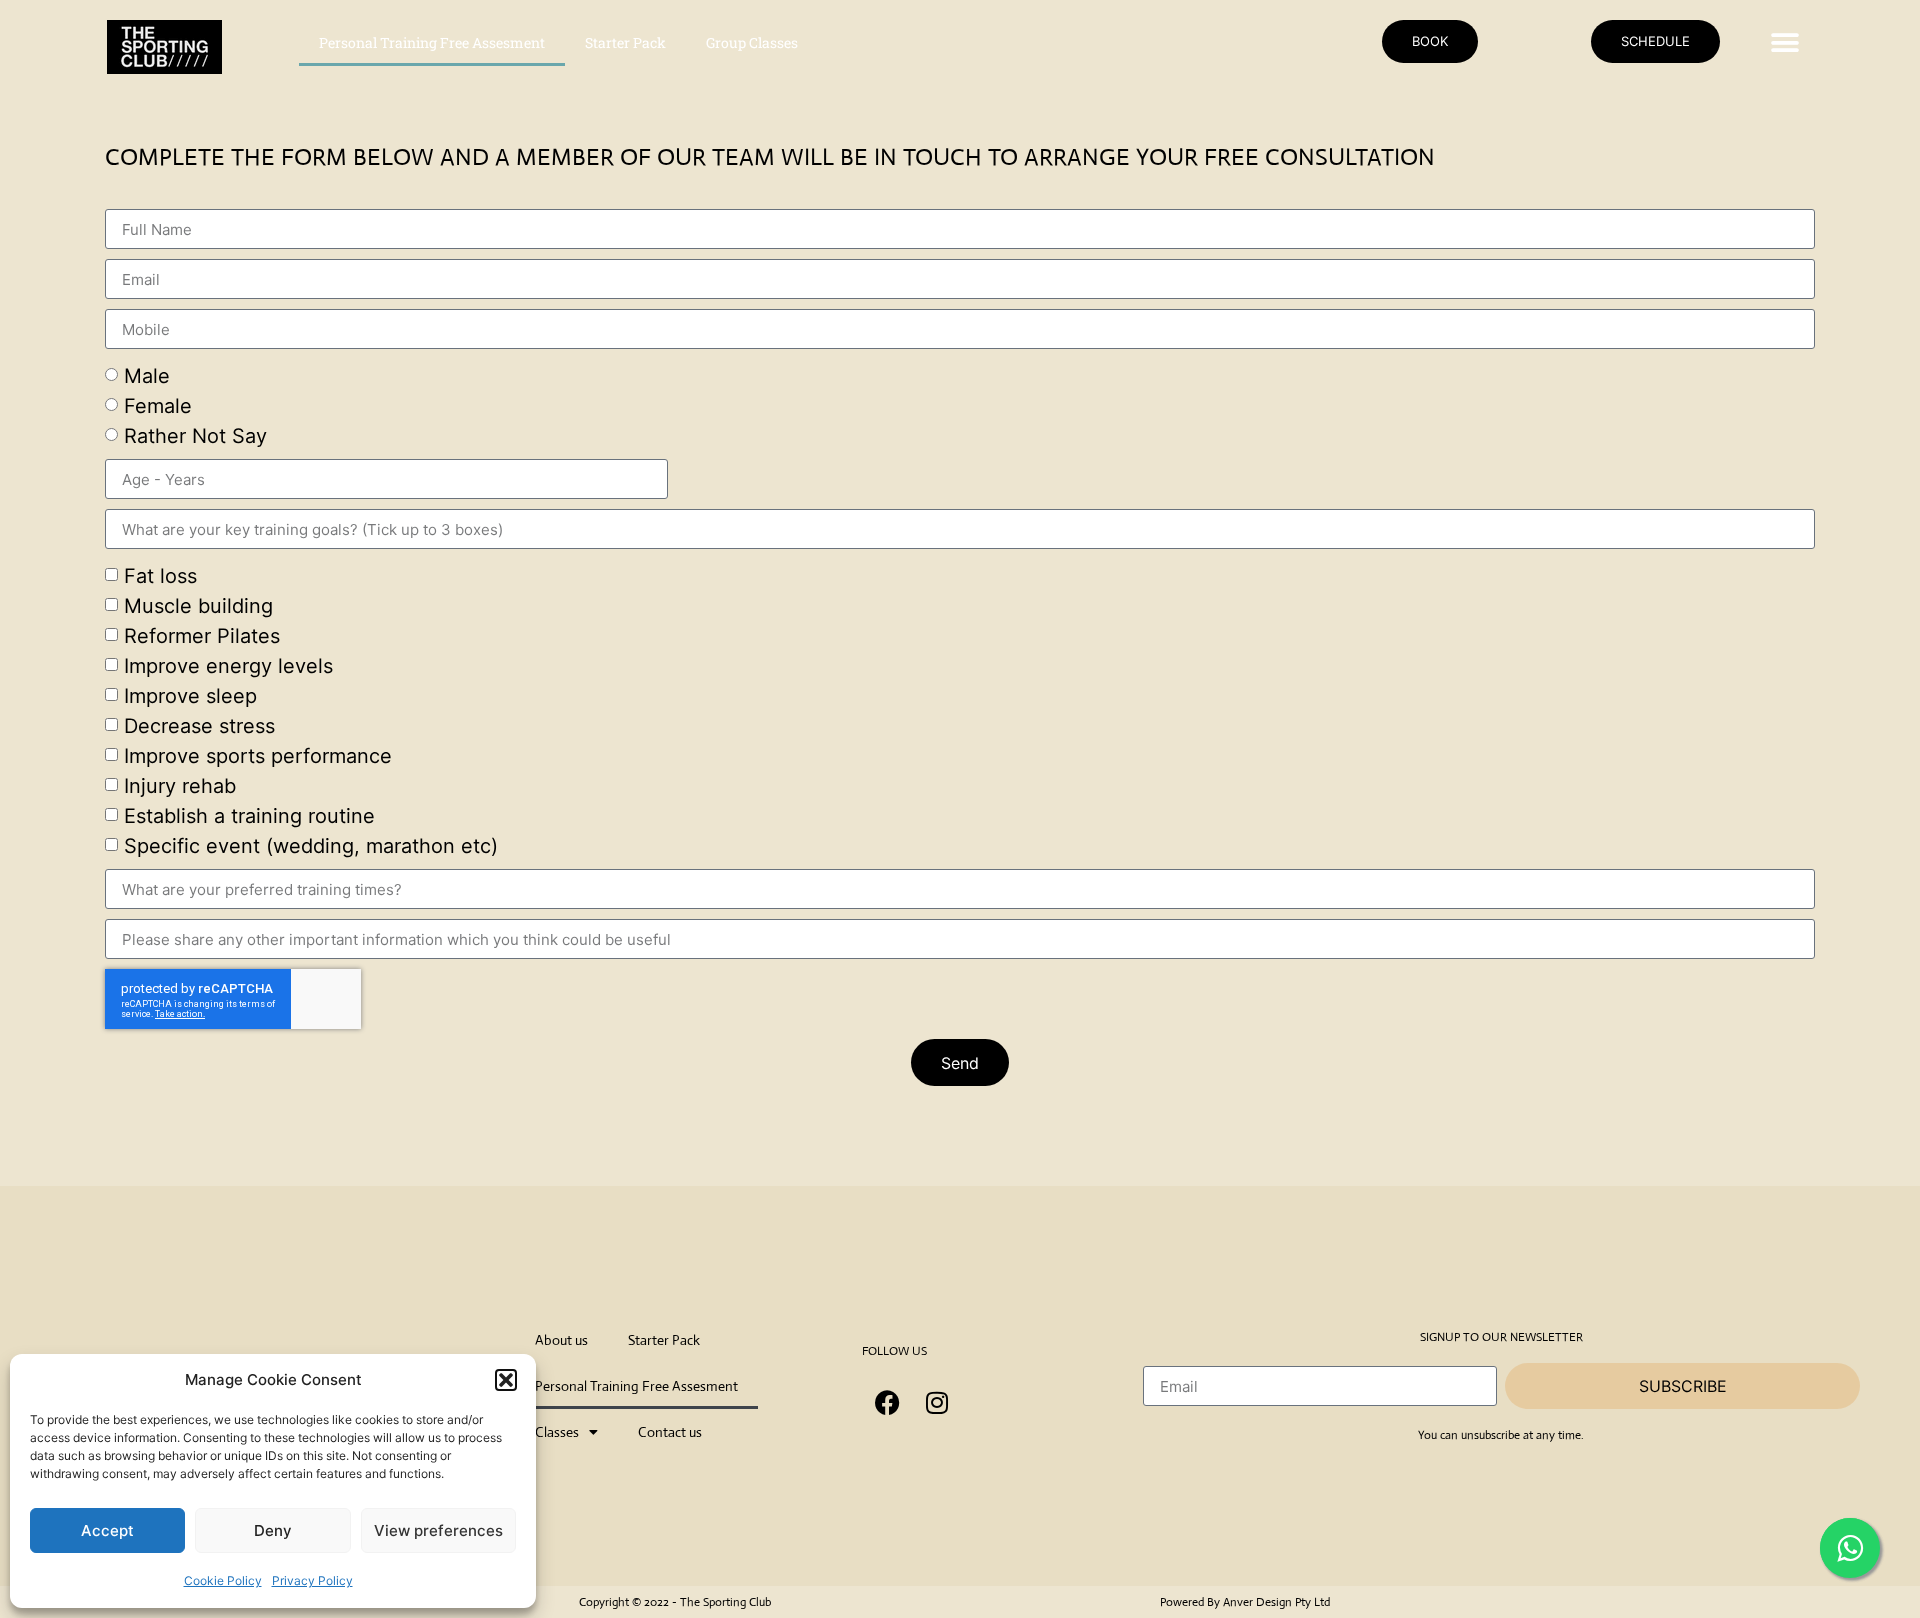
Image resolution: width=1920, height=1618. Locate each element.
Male (147, 376)
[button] (506, 1380)
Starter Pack (625, 42)
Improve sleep (190, 696)
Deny (273, 1530)
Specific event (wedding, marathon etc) (311, 846)
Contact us (670, 1432)
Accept (107, 1530)
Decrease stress (199, 726)
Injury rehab (180, 786)
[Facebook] (887, 1402)
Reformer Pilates (202, 636)
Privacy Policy (312, 1580)
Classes (557, 1432)
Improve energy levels (228, 666)
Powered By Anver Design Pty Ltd (1245, 1602)
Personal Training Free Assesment (432, 42)
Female (158, 406)
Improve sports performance (258, 756)
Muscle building (198, 606)
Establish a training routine (249, 816)
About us (561, 1340)
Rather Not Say (195, 436)
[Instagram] (937, 1402)
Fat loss (160, 576)
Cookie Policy (223, 1580)
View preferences (438, 1530)
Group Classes (752, 42)
